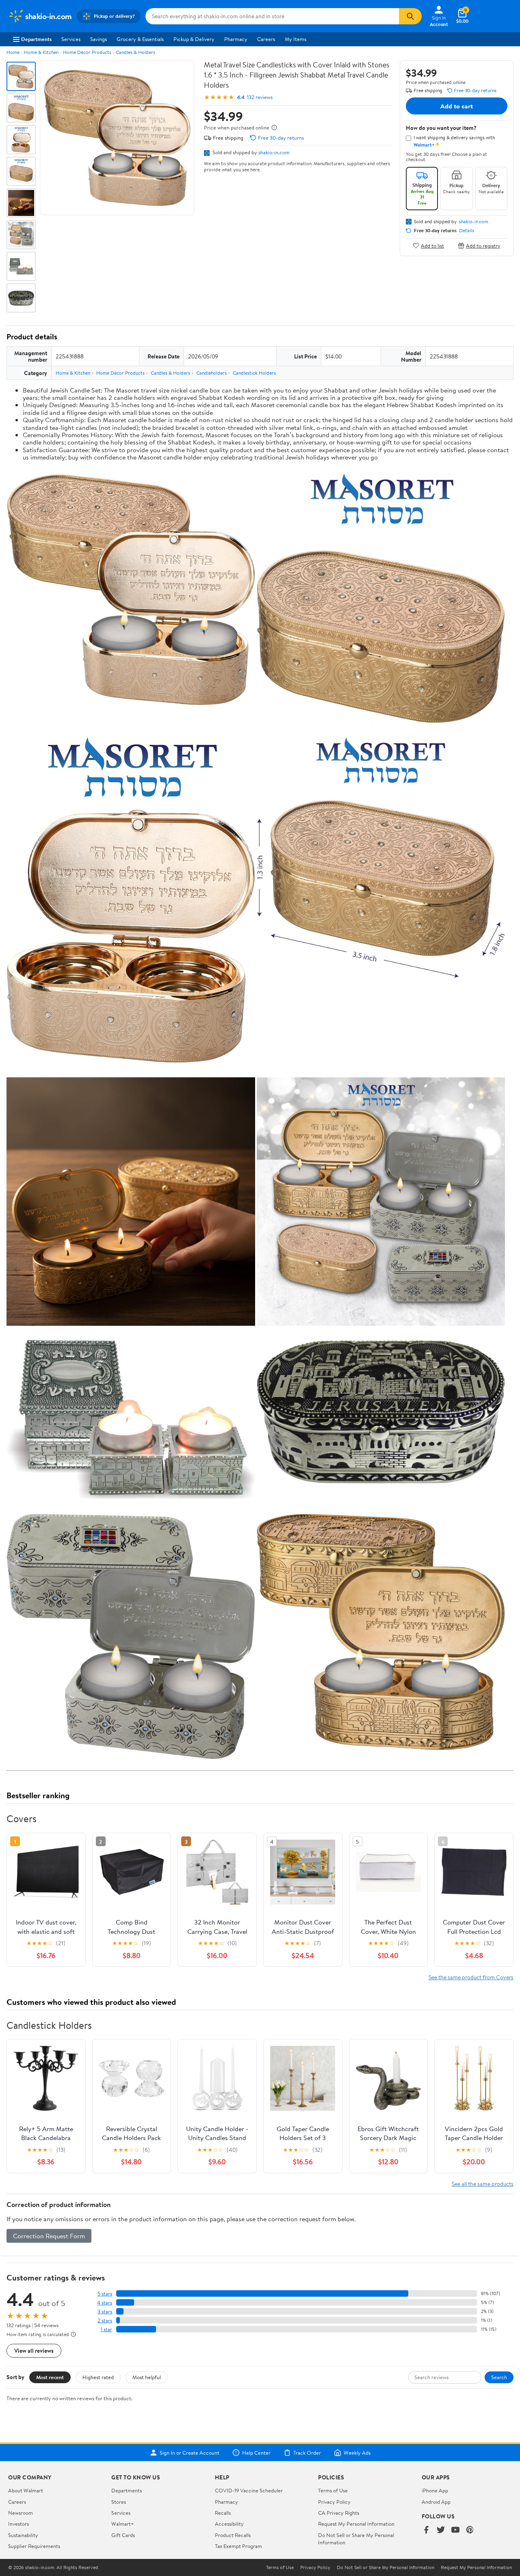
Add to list (432, 245)
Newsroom (21, 2513)
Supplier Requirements (34, 2546)
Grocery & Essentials (140, 39)
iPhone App (435, 2490)
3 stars (105, 2312)
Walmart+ (123, 2524)
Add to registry (483, 245)
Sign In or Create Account (190, 2453)
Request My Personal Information (356, 2524)
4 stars (105, 2303)
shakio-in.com (274, 152)
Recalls (223, 2513)
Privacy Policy (334, 2502)
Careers (266, 39)
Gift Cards (123, 2535)
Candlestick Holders (254, 373)
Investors (18, 2524)
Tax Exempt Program (238, 2546)
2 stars (105, 2320)
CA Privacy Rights (339, 2513)
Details (467, 231)
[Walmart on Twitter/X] (441, 2530)
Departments (36, 39)
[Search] (410, 16)
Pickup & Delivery (194, 39)
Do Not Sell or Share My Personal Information (386, 2567)
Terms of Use (333, 2490)
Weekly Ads (357, 2453)
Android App (436, 2502)
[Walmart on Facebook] (426, 2530)
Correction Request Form (49, 2236)
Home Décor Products (87, 52)
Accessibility (229, 2524)
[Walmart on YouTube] (455, 2530)
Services (71, 39)
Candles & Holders (135, 52)
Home (13, 52)
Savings (99, 39)
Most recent (50, 2377)
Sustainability (23, 2535)
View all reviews (34, 2351)
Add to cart (457, 106)
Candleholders (211, 373)
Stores (119, 2502)
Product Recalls (233, 2535)
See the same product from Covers (471, 1977)
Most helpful (147, 2377)
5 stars (105, 2294)
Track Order (307, 2453)
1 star (106, 2329)
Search (499, 2377)
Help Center (256, 2453)
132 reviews (260, 97)
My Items (296, 39)
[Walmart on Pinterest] (470, 2530)
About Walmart (26, 2490)
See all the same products (483, 2184)
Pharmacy (236, 39)
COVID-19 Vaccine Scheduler (249, 2490)
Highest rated (98, 2377)
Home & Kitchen (41, 52)
